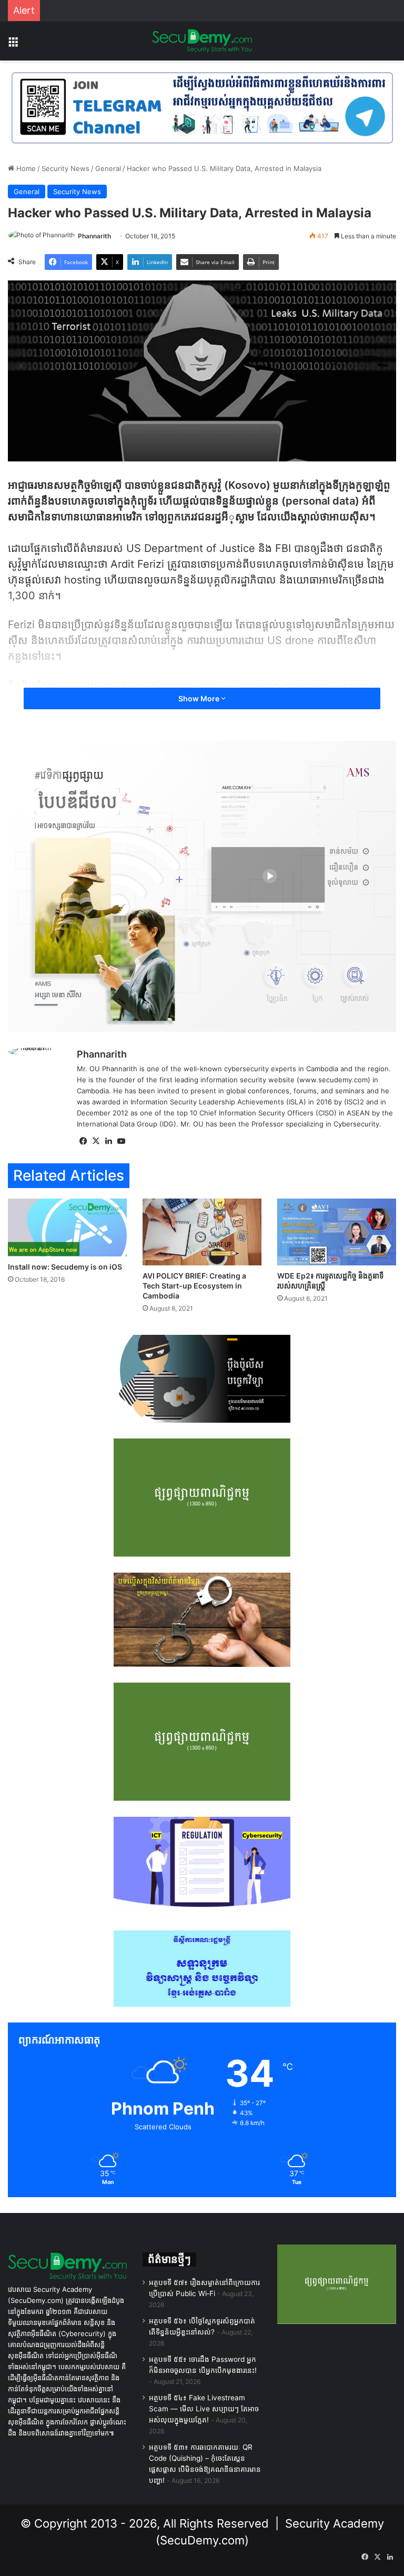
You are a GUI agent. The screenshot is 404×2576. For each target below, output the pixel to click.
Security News (65, 168)
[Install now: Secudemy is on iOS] (67, 1228)
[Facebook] (83, 1141)
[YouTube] (121, 1141)
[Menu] (13, 45)
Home (25, 168)
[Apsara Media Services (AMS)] (202, 885)
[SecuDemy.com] (202, 41)
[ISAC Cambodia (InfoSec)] (202, 107)
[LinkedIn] (108, 1141)
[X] (96, 1141)
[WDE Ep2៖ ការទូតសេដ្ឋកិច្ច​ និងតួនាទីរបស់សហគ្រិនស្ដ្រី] (337, 1232)
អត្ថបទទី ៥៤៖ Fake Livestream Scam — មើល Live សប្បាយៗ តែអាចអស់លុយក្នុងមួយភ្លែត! (204, 2409)
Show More (200, 698)
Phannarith (94, 236)
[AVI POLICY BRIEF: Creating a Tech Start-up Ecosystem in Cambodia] (202, 1232)
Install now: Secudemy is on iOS (65, 1267)
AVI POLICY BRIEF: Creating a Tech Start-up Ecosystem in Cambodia (194, 1286)
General (108, 168)
